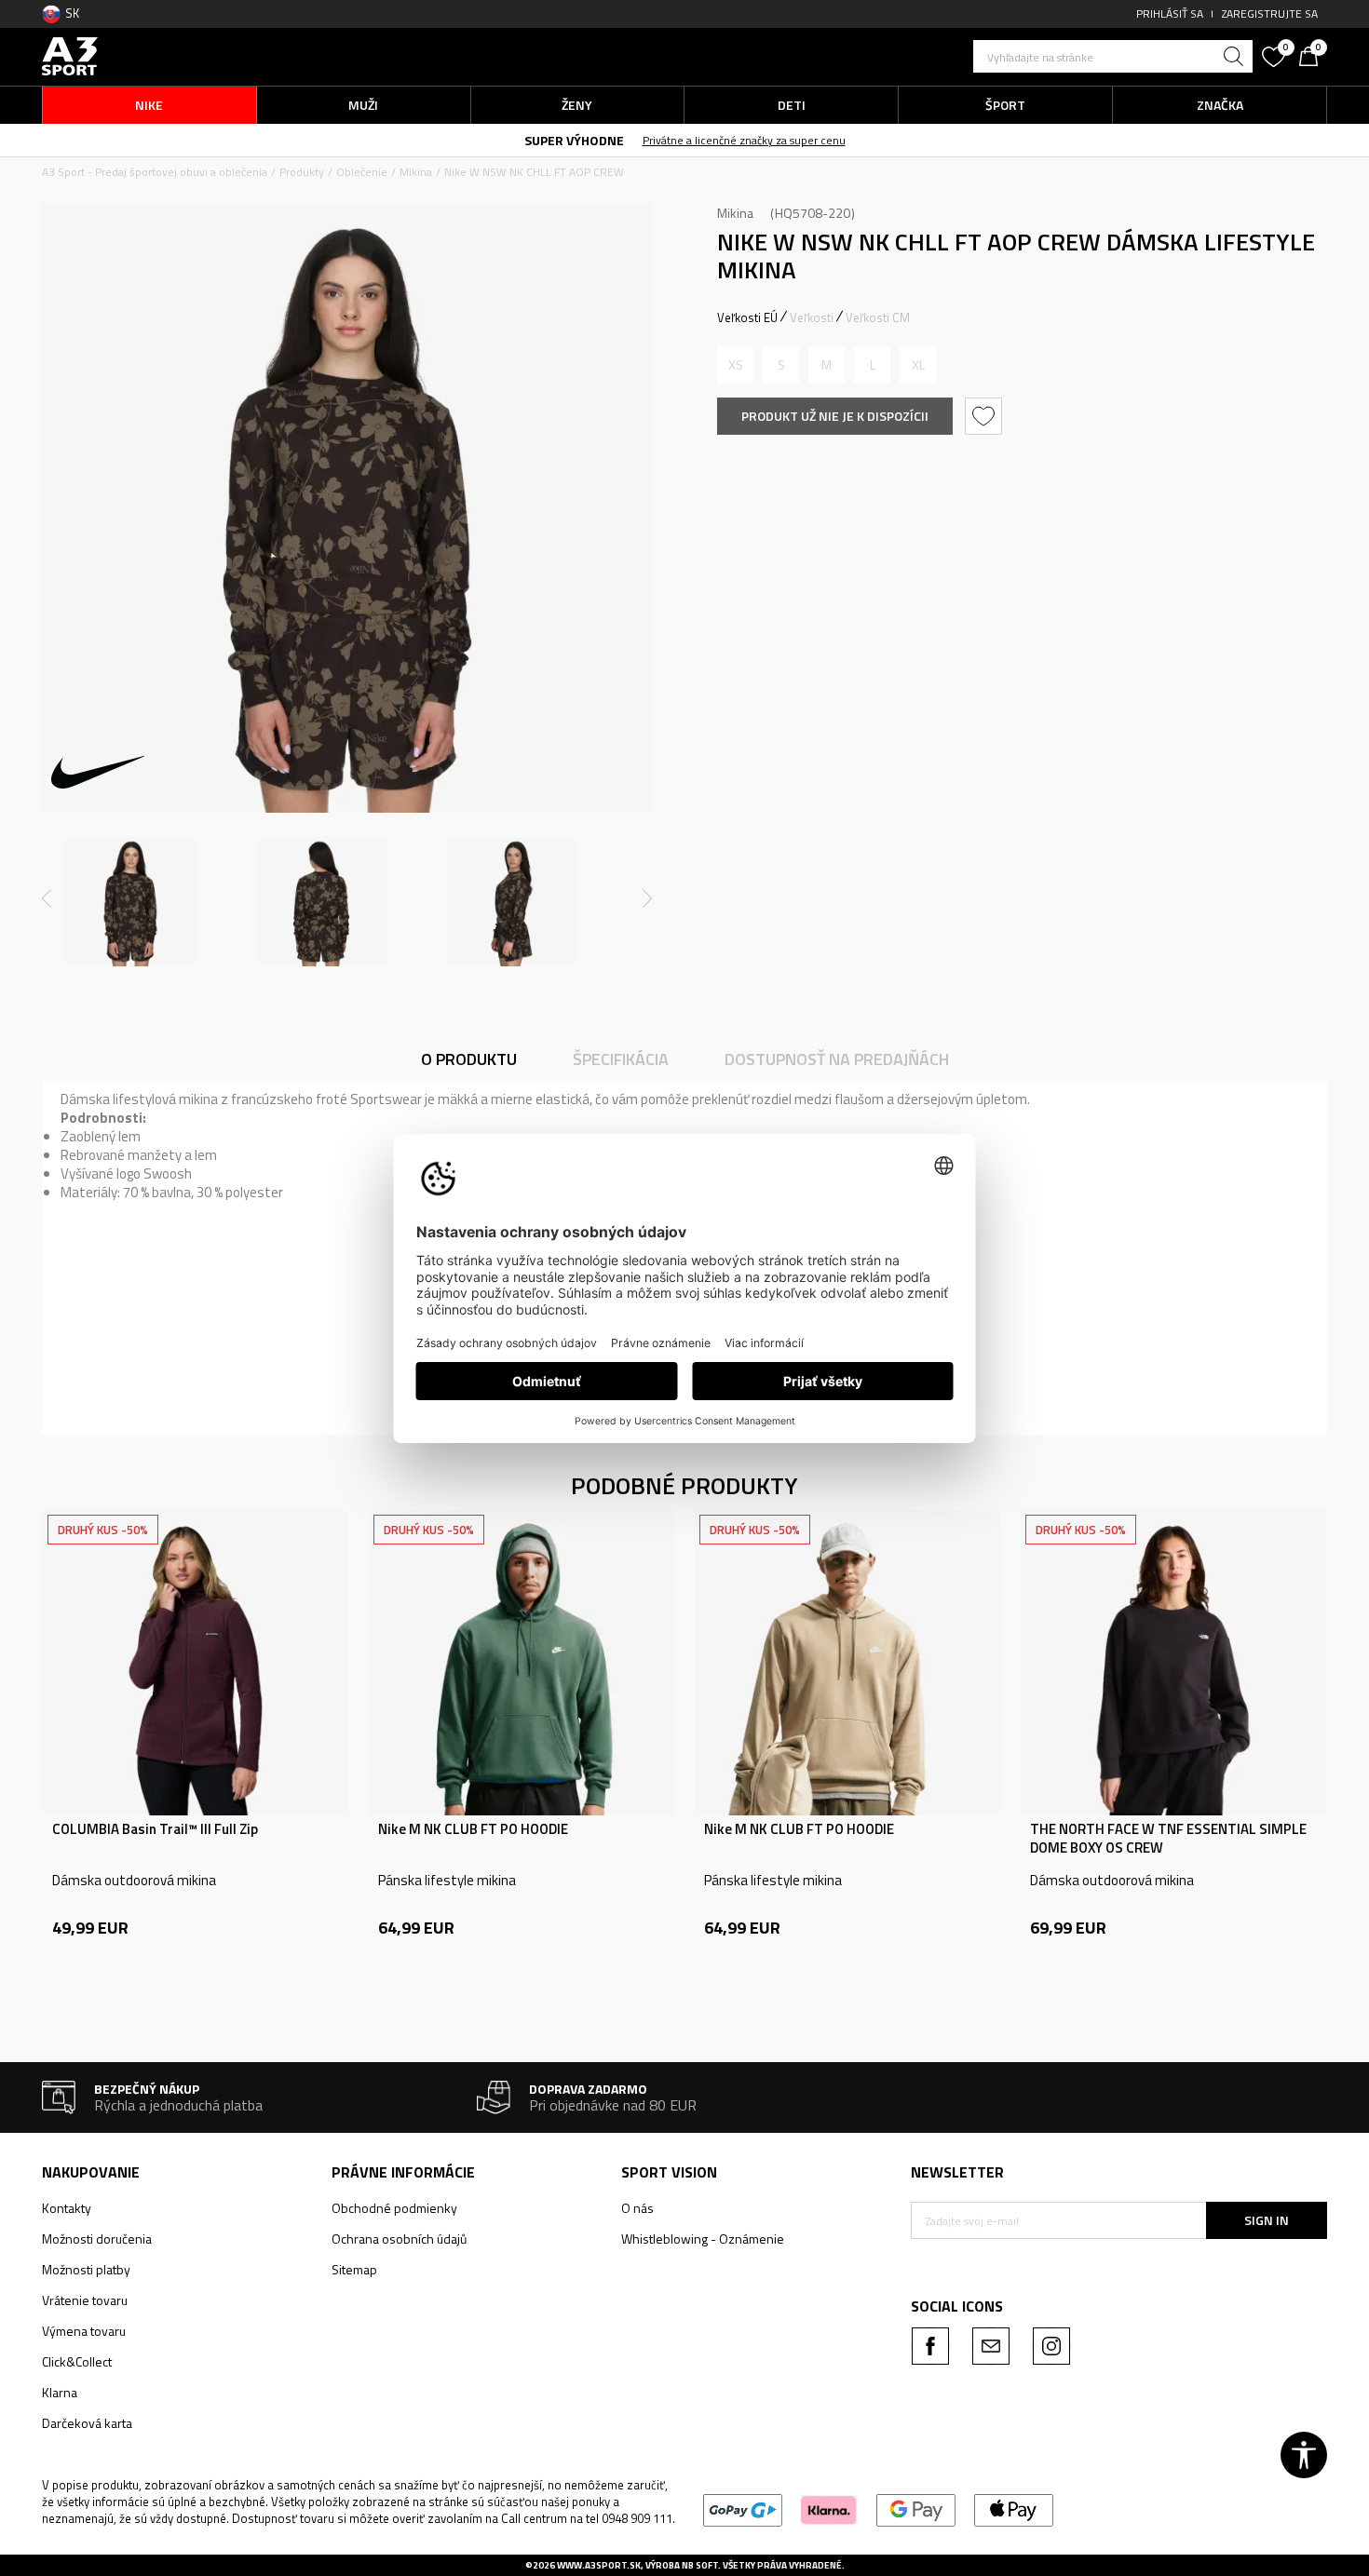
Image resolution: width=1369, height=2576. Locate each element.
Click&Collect (77, 2361)
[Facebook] (930, 2346)
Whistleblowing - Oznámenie (703, 2239)
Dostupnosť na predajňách (837, 1059)
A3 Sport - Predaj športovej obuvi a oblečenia (155, 172)
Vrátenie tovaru (85, 2300)
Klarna (60, 2392)
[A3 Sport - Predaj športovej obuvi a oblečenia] (70, 54)
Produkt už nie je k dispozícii (835, 416)
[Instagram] (1051, 2346)
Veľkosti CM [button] (878, 317)
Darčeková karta (87, 2423)
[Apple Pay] (1014, 2509)
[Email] (991, 2346)
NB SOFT (700, 2565)
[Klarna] (829, 2509)
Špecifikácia (621, 1059)
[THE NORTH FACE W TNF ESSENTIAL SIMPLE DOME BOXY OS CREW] (1173, 1663)
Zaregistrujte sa (1270, 13)
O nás (637, 2208)
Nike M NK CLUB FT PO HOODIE (473, 1829)
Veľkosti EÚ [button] (747, 317)
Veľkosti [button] (812, 317)
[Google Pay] (916, 2509)
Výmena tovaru (84, 2331)
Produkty (302, 172)
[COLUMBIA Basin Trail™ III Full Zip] (196, 1663)
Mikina (416, 172)
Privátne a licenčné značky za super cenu (744, 140)
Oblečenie (362, 172)
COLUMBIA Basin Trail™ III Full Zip (155, 1829)
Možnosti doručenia (97, 2239)
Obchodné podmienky (394, 2208)
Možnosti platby (86, 2269)
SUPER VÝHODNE (574, 140)
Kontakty (67, 2208)
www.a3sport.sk (599, 2565)
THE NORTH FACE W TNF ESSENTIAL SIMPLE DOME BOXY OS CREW (1168, 1839)
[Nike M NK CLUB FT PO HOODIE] (522, 1663)
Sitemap (354, 2269)
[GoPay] (743, 2509)
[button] (1113, 56)
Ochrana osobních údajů (399, 2239)
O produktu (469, 1059)
